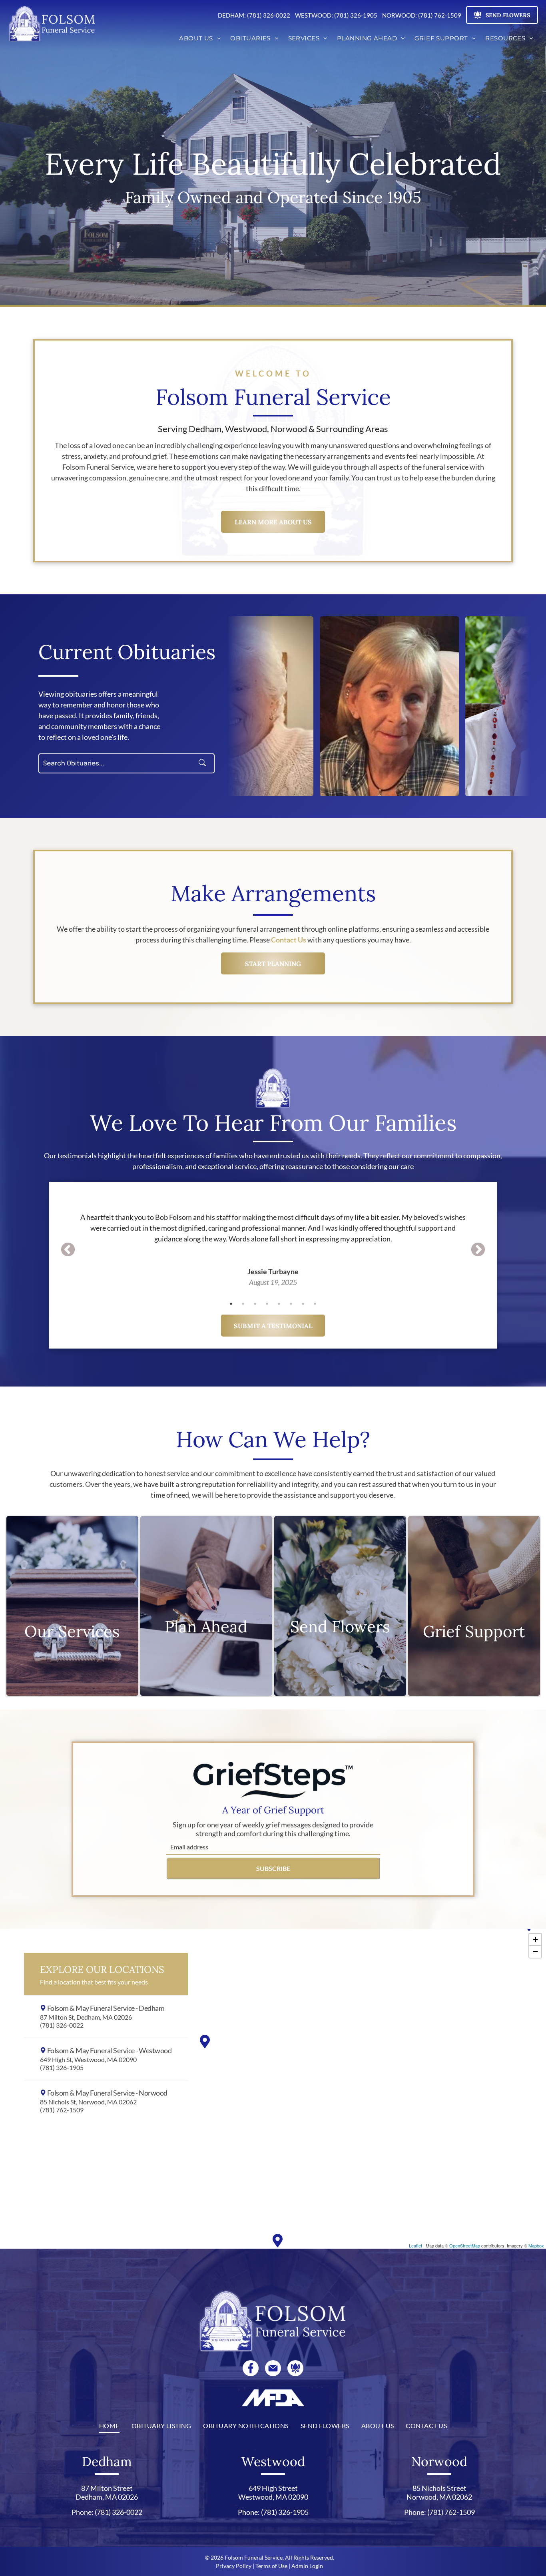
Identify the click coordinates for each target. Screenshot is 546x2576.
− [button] (535, 1951)
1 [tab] (231, 1304)
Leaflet (415, 2245)
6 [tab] (291, 1304)
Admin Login (307, 2566)
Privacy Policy (234, 2566)
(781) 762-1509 (451, 2512)
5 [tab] (279, 1304)
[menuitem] (200, 39)
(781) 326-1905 (285, 2512)
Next (478, 1250)
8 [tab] (315, 1304)
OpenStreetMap (465, 2245)
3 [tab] (255, 1304)
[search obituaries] (205, 763)
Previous (68, 1250)
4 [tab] (267, 1304)
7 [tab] (303, 1304)
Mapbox (536, 2245)
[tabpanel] (273, 1239)
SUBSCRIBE (273, 1868)
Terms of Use (271, 2566)
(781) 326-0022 (119, 2512)
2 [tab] (243, 1304)
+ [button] (535, 1939)
